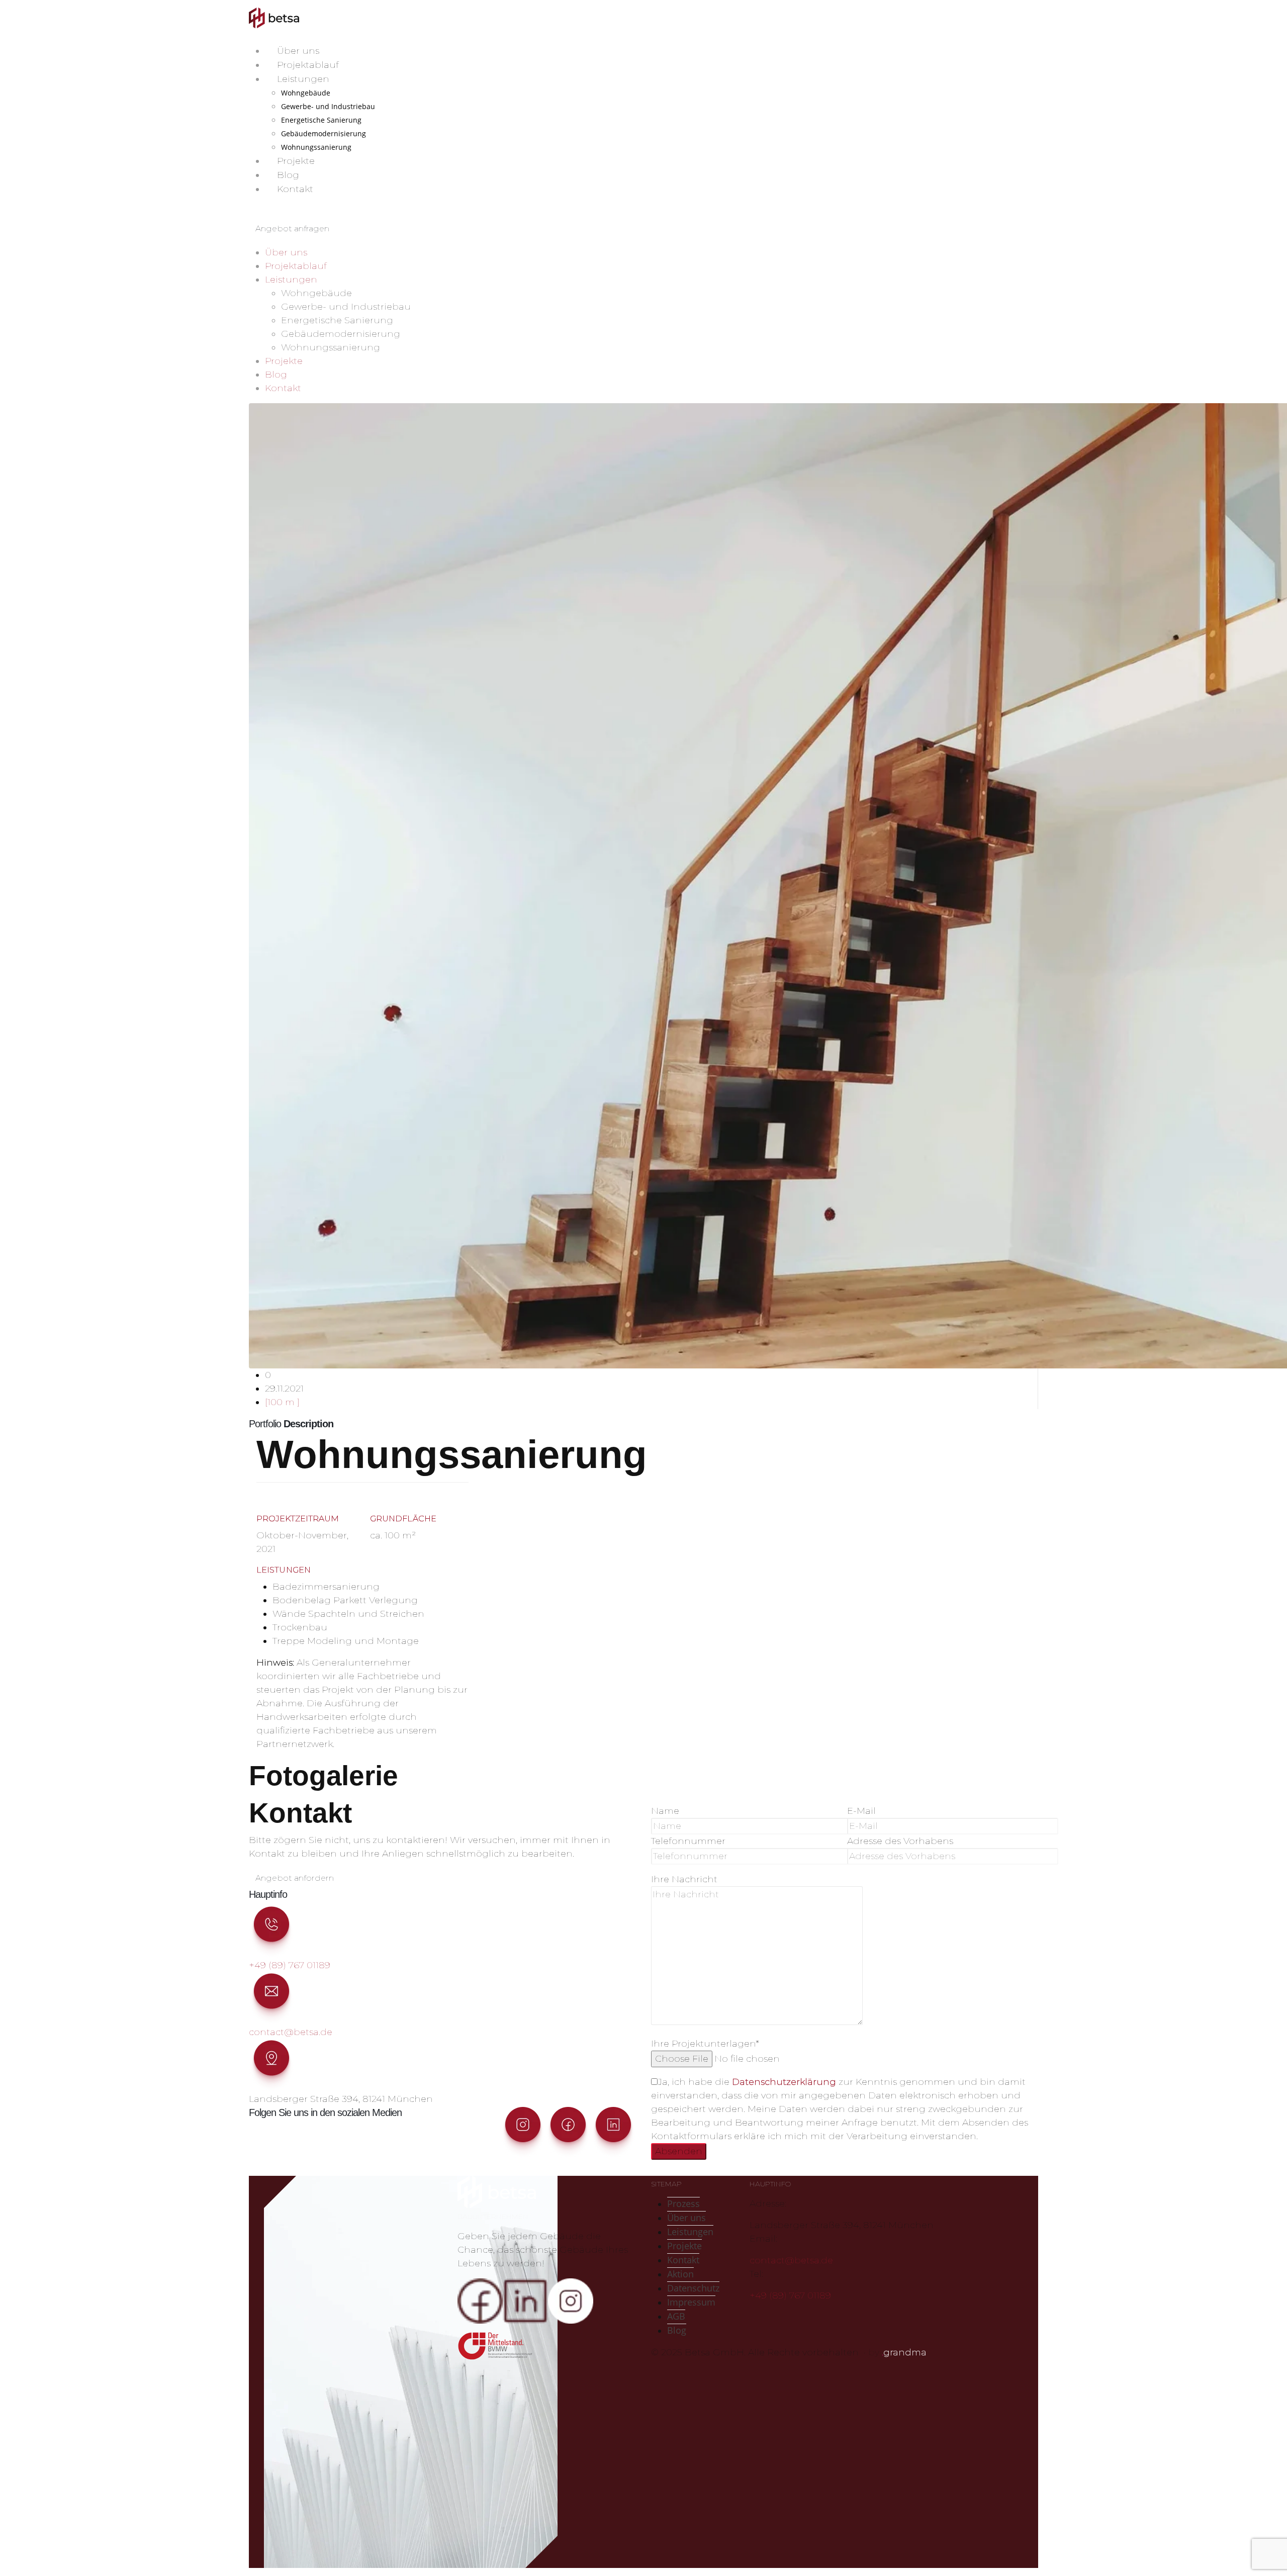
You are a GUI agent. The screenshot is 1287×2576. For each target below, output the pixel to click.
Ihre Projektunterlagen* (705, 2044)
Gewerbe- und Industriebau (328, 106)
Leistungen (303, 79)
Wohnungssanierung (316, 147)
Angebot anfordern (295, 1878)
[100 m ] (282, 1402)
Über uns (298, 51)
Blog (288, 175)
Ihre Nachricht (684, 1879)
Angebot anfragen (292, 228)
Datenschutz (693, 2288)
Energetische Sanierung (321, 120)
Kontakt (295, 189)
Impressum (691, 2302)
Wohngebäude (306, 93)
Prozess (683, 2203)
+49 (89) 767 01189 (290, 1965)
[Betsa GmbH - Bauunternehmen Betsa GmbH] (274, 18)
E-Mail (861, 1811)
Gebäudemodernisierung (324, 133)
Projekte (296, 161)
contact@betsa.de (291, 2032)
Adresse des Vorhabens (900, 1841)
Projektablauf (308, 65)
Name (665, 1811)
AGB (676, 2316)
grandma (904, 2352)
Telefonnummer (688, 1841)
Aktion (680, 2274)
